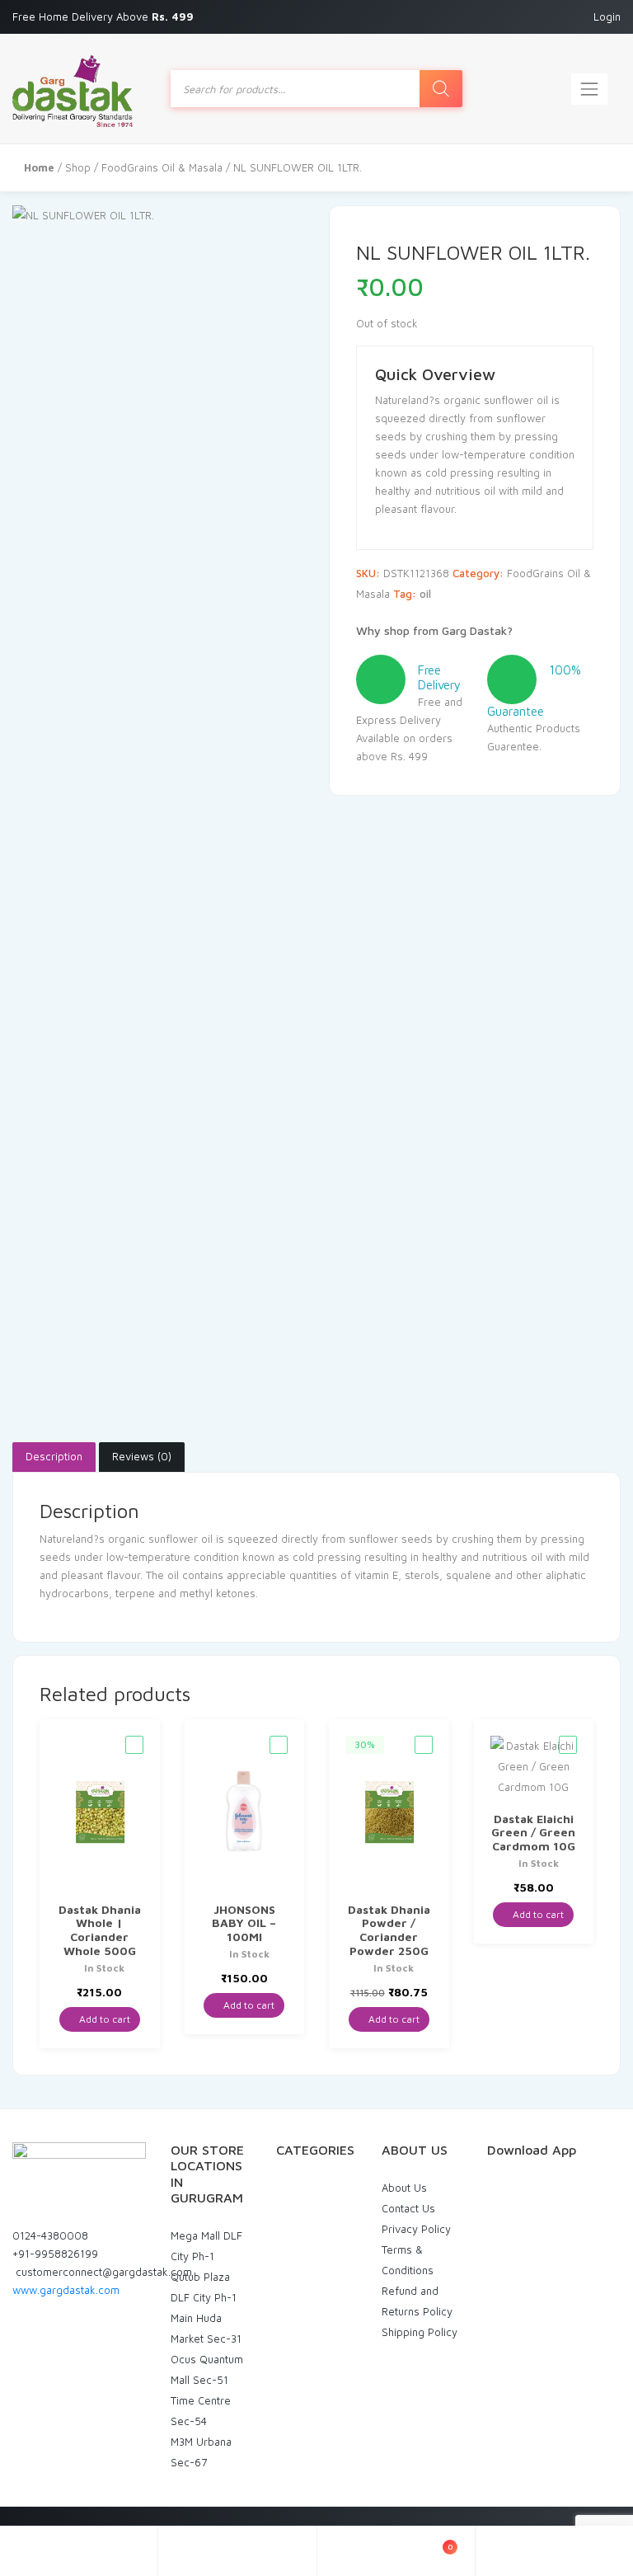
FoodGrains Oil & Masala (162, 167)
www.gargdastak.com (66, 2290)
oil (425, 594)
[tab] (54, 1457)
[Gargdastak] (73, 89)
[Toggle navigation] (589, 89)
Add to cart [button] (103, 2019)
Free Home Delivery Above (105, 16)
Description (54, 1456)
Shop (78, 167)
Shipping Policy (420, 2332)
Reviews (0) (142, 1456)
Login (607, 16)
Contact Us (408, 2208)
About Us (404, 2188)
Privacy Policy (416, 2229)
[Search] (441, 89)
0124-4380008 (50, 2235)
